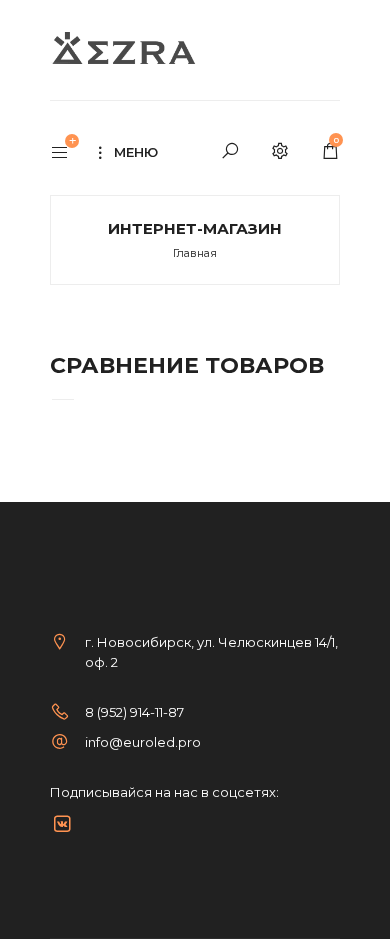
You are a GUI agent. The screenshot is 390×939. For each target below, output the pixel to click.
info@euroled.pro (143, 742)
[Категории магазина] (70, 154)
